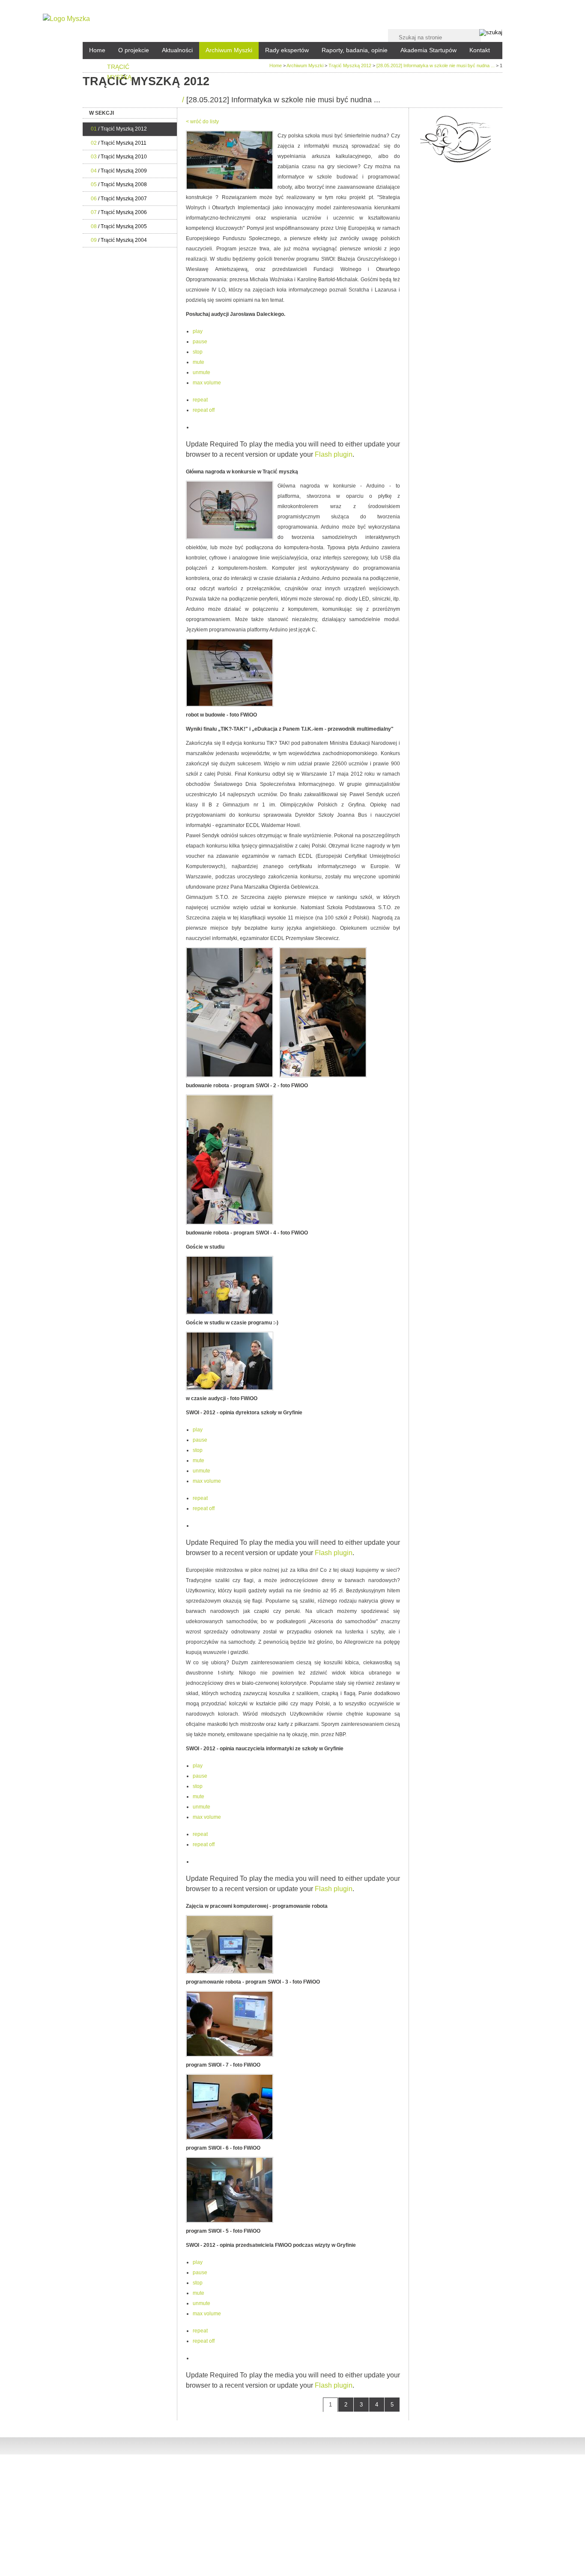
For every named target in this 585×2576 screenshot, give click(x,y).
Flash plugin (334, 454)
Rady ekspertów (287, 50)
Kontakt (480, 50)
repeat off (204, 410)
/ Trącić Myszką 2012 (119, 129)
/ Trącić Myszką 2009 (119, 171)
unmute (201, 372)
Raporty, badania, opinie (355, 50)
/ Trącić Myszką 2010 (119, 157)
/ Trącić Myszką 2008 (119, 184)
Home (97, 50)
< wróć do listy (202, 122)
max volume (207, 383)
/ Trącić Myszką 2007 (119, 199)
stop (198, 352)
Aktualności (177, 50)
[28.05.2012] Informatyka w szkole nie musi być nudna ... (436, 65)
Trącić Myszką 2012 (350, 65)
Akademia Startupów (428, 50)
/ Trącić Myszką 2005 (119, 226)
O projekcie (134, 50)
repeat (200, 400)
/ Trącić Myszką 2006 (119, 212)
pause (200, 342)
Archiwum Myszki (229, 50)
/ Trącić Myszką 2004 (119, 240)
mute (198, 362)
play (198, 331)
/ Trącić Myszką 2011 (119, 143)
